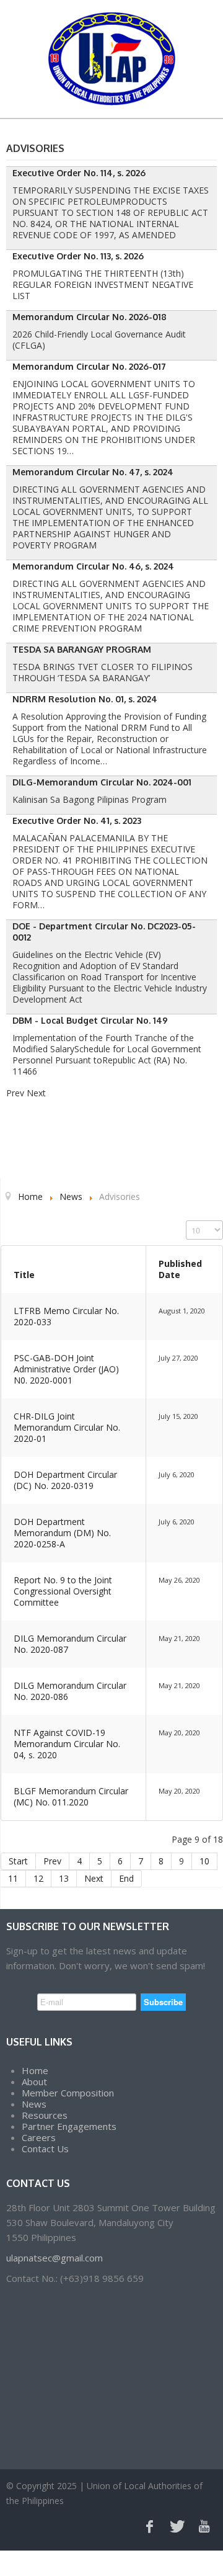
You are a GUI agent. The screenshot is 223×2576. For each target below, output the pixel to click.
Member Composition (68, 2093)
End (126, 1878)
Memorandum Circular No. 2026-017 (89, 366)
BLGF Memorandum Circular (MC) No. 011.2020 (71, 1796)
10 (204, 1861)
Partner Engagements (69, 2126)
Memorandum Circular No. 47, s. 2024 (93, 472)
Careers (39, 2137)
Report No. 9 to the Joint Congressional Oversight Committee (63, 1591)
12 (38, 1878)
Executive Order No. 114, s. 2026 (79, 173)
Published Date (180, 1269)
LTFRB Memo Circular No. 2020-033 (66, 1316)
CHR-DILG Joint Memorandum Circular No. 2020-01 (67, 1427)
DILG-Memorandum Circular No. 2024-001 (102, 782)
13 (64, 1878)
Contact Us (45, 2149)
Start (18, 1861)
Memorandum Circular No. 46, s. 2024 (93, 566)
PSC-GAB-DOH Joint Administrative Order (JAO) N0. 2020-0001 (66, 1369)
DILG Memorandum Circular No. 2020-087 (70, 1644)
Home (35, 2070)
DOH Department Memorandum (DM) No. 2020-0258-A (62, 1533)
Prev (52, 1861)
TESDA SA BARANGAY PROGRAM (82, 649)
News (34, 2104)
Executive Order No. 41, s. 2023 (77, 821)
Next (94, 1878)
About (34, 2082)
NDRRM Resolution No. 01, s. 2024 (85, 699)
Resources (45, 2115)
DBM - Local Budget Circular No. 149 (90, 1020)
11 (13, 1878)
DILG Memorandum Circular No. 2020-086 (70, 1691)
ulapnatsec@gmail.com (55, 2258)
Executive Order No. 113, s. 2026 (78, 256)
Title (24, 1275)
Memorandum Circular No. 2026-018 (90, 317)
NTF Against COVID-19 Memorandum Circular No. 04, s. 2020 (67, 1744)
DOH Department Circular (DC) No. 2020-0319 (65, 1480)
